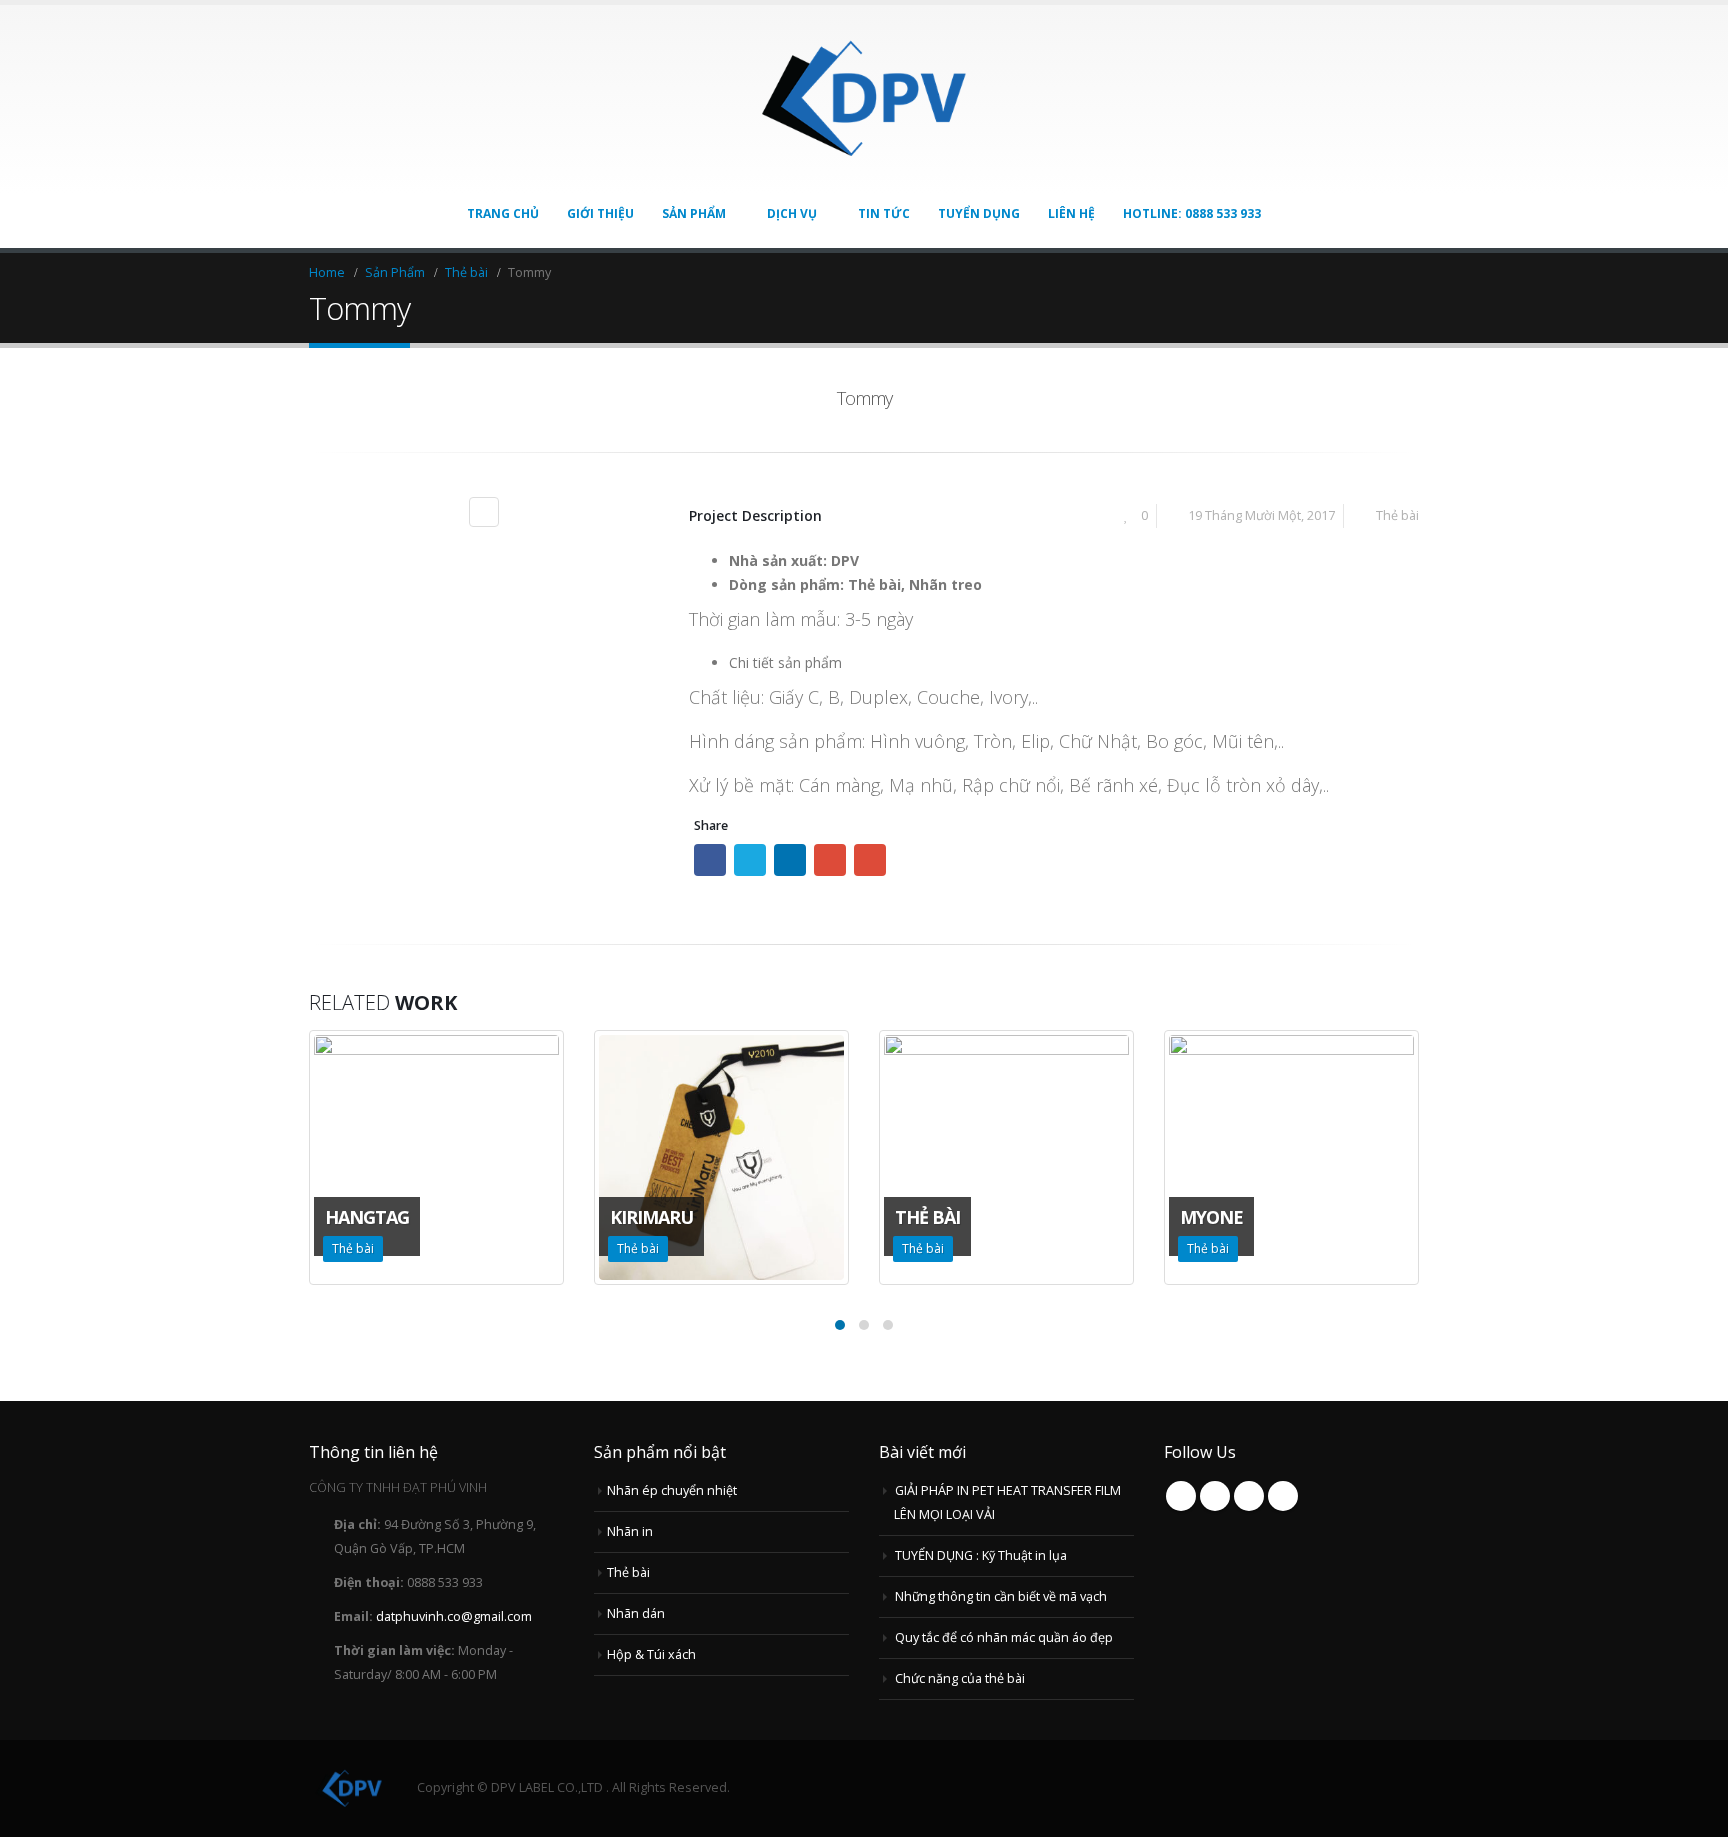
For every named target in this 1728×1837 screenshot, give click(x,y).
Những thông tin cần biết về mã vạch (1001, 1596)
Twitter (750, 860)
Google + (830, 860)
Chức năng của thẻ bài (960, 1678)
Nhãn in (630, 1531)
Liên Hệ (1071, 213)
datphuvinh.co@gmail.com (454, 1616)
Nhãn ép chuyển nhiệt (672, 1490)
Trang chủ (503, 213)
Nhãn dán (636, 1613)
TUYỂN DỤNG (979, 213)
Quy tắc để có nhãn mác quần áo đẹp (1004, 1637)
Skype (1249, 1496)
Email (870, 860)
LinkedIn (790, 860)
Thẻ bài (1397, 515)
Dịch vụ (792, 213)
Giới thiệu (600, 213)
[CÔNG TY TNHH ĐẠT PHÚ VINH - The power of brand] (864, 99)
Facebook (710, 860)
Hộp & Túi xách (651, 1654)
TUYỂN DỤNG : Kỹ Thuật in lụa (981, 1555)
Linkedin (1283, 1496)
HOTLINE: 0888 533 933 (1192, 213)
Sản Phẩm (694, 213)
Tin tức (884, 213)
